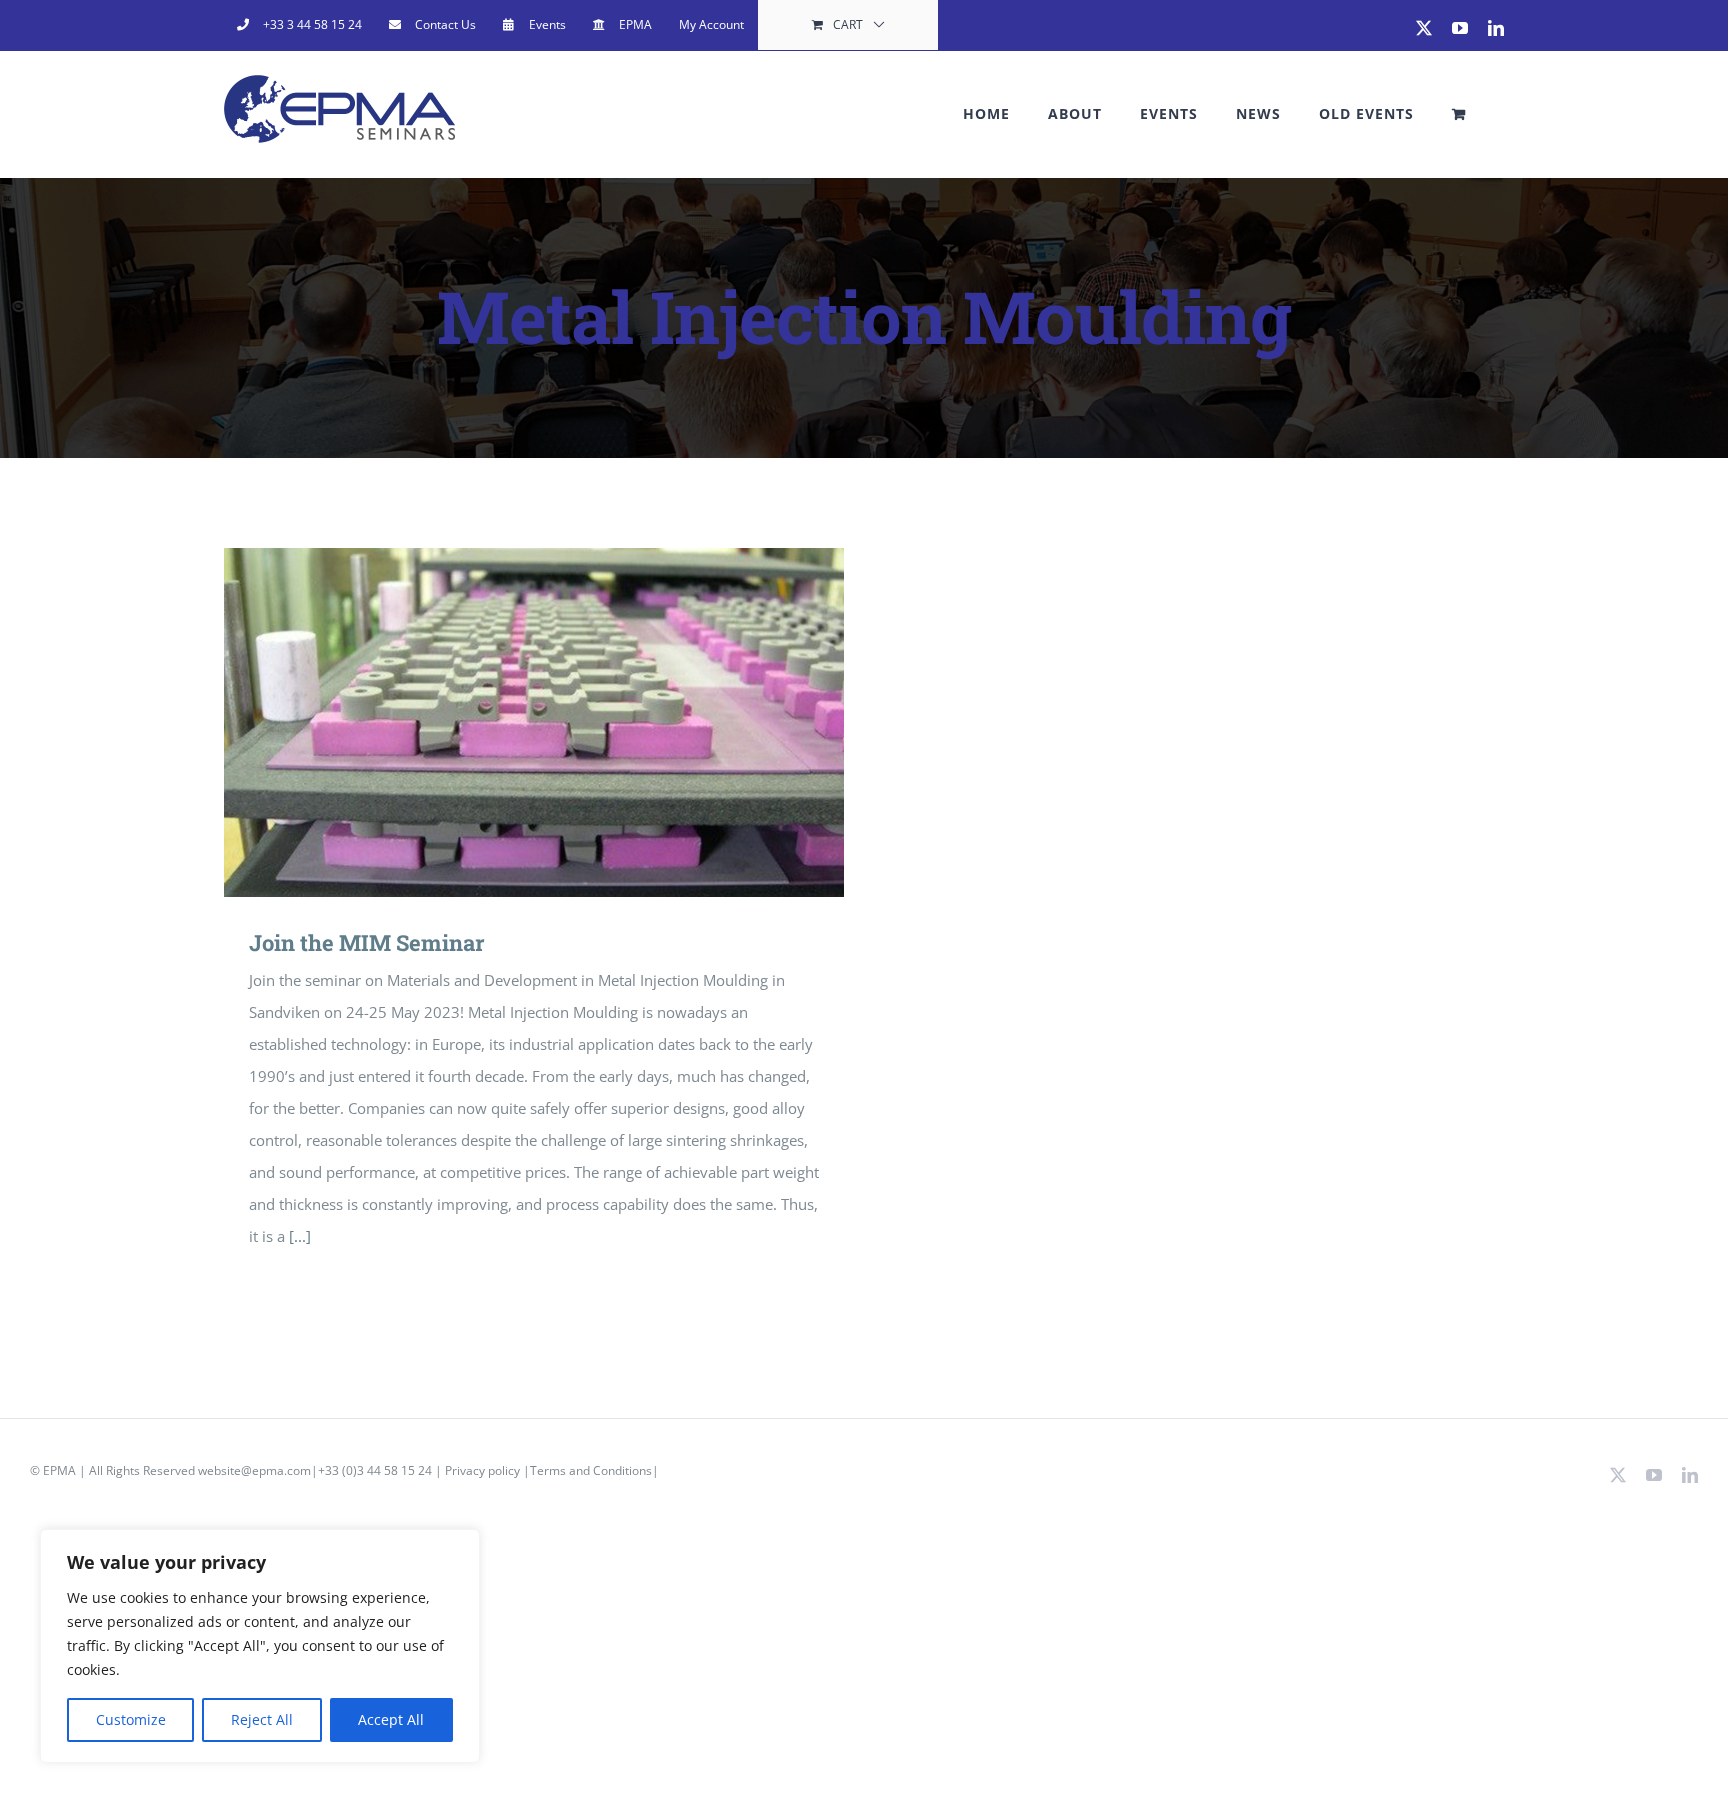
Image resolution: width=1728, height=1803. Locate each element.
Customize (131, 1719)
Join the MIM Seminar (505, 722)
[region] (260, 1646)
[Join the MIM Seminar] (534, 722)
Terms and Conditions (591, 1470)
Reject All (262, 1719)
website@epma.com (254, 1470)
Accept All (391, 1719)
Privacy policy (484, 1470)
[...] (300, 1236)
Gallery (563, 722)
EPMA (59, 1470)
